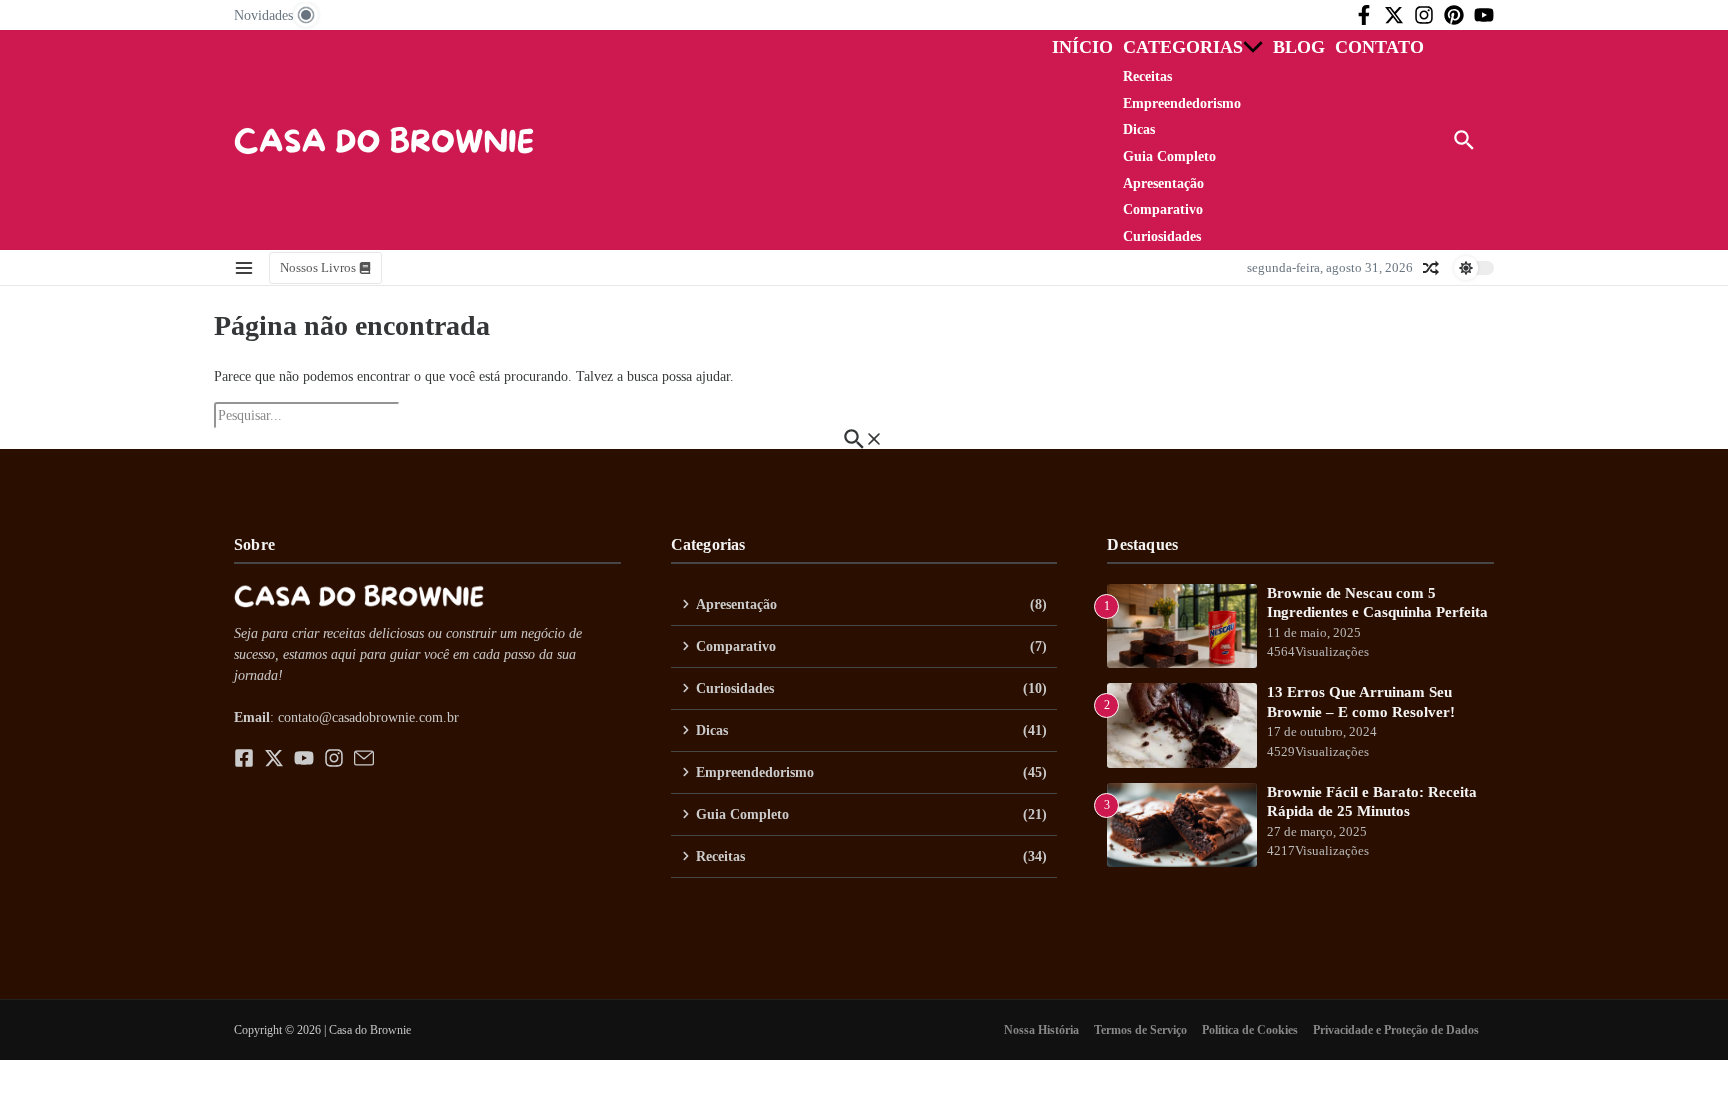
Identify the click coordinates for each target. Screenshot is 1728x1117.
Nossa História (1041, 1030)
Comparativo (1163, 209)
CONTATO (1379, 47)
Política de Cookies (1250, 1030)
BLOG (1299, 47)
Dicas (1139, 129)
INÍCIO (1082, 47)
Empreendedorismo (1182, 103)
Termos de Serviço (1140, 1030)
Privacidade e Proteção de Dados (1396, 1030)
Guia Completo (1169, 156)
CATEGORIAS (1183, 47)
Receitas (1147, 76)
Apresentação (1163, 183)
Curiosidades (1162, 236)
